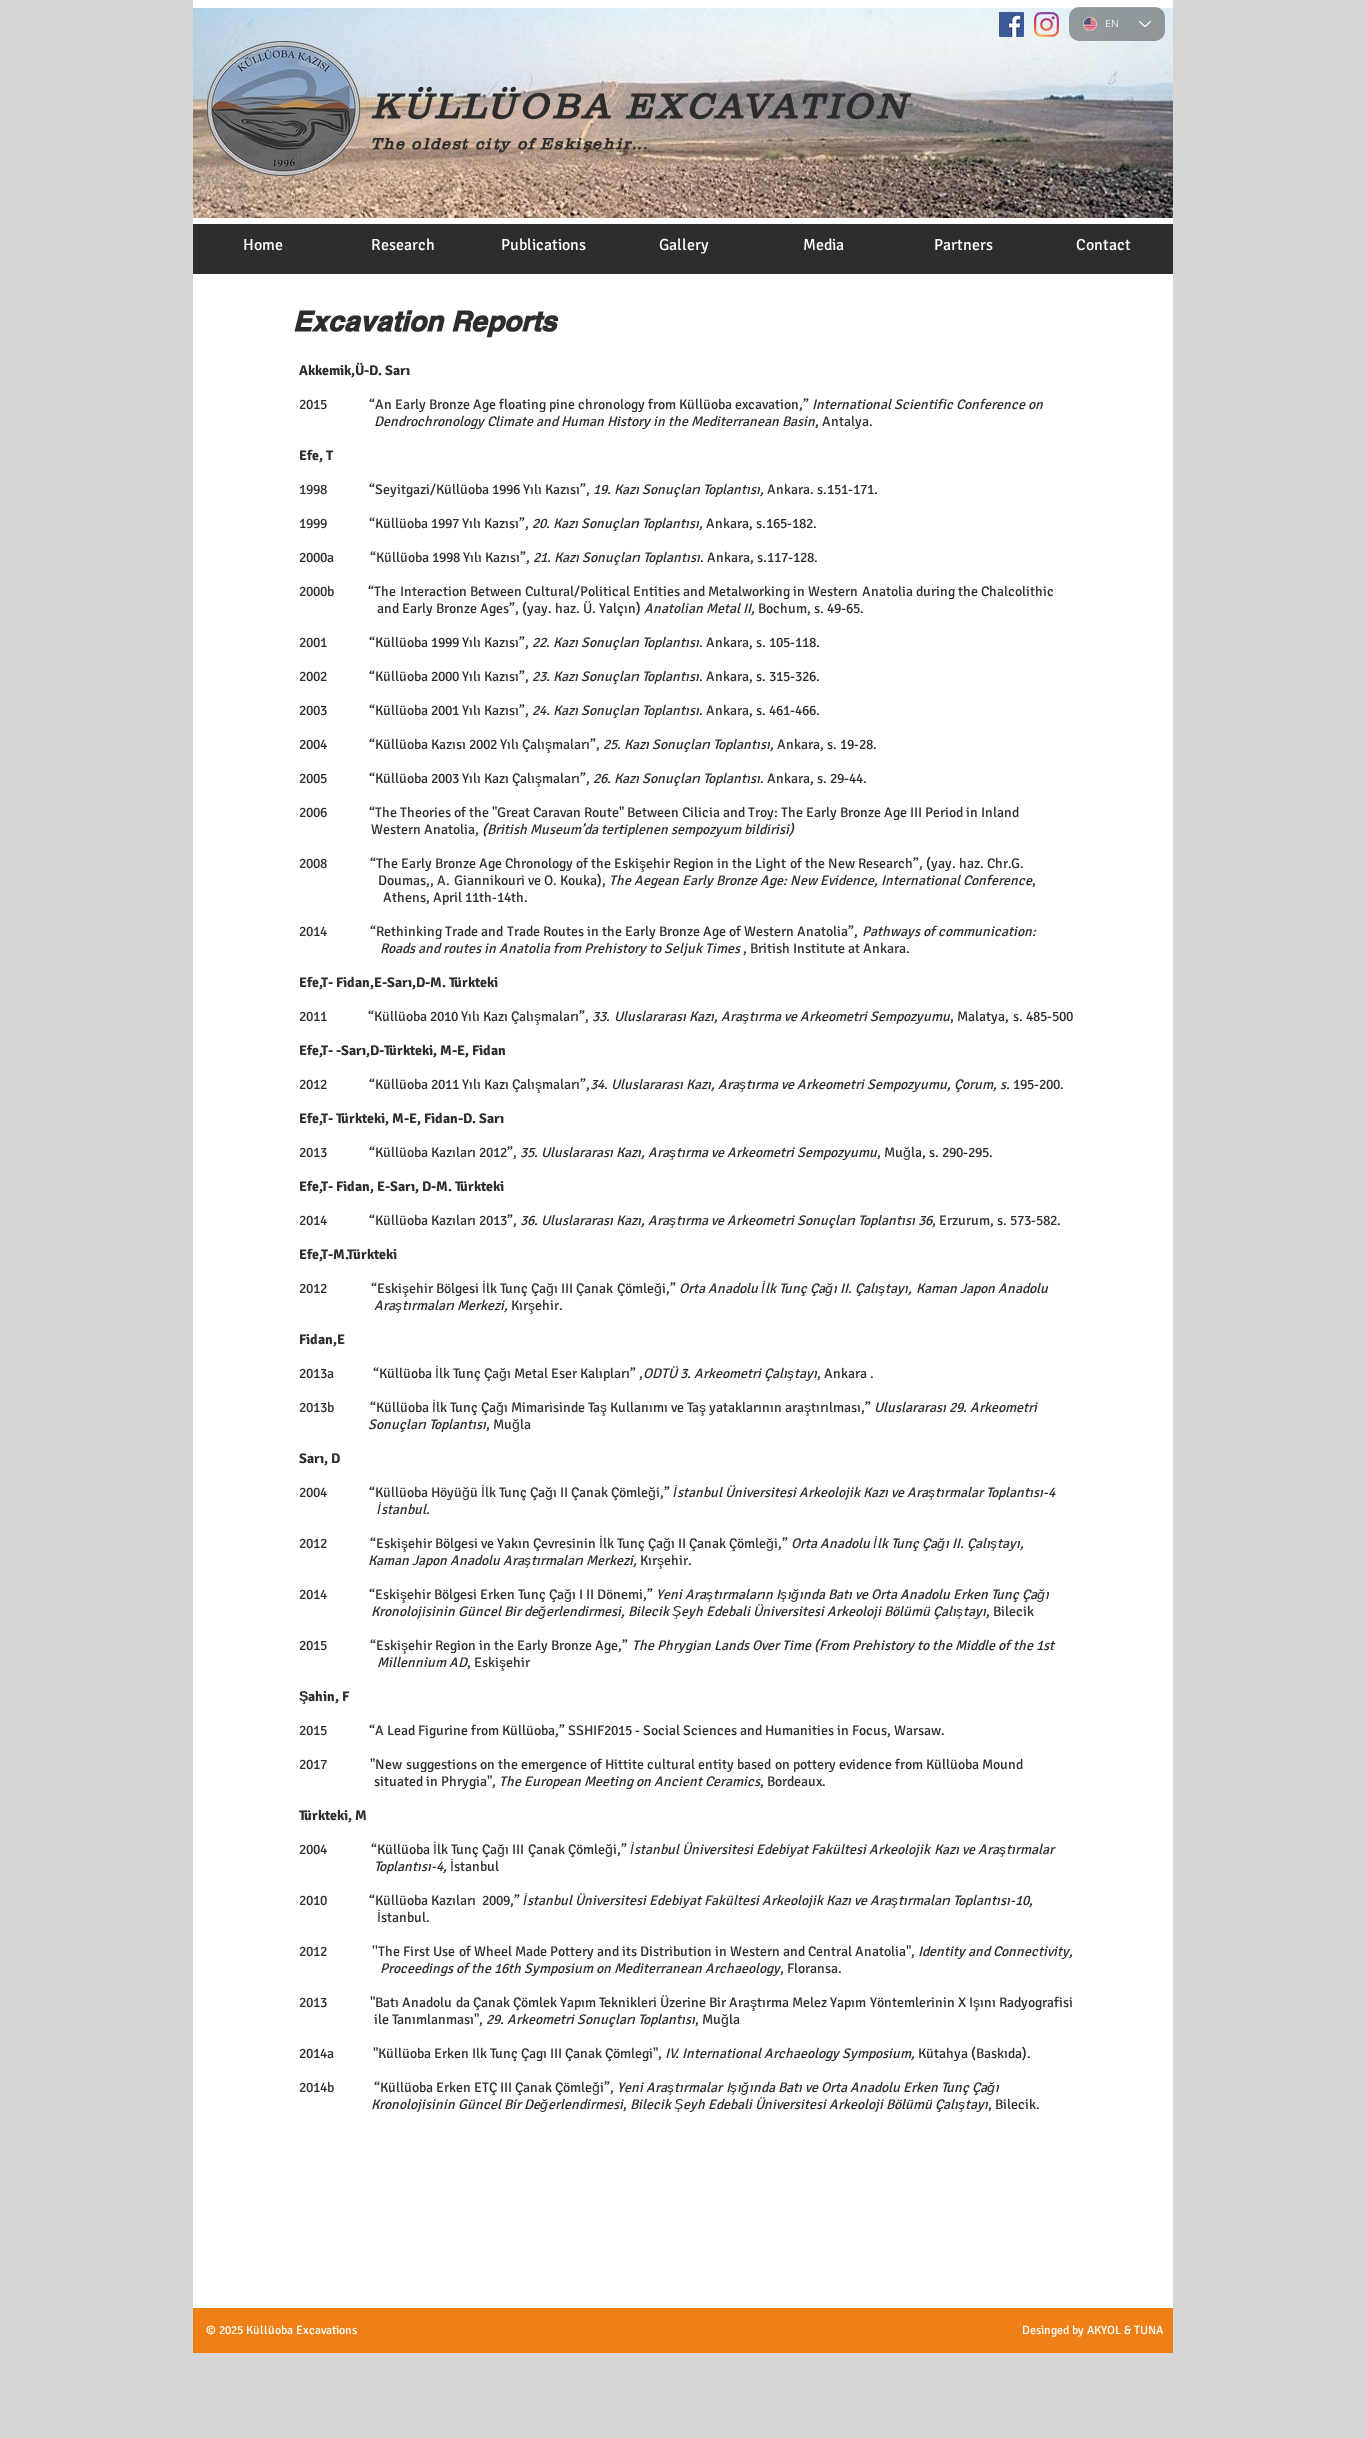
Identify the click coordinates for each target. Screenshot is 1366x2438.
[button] (403, 251)
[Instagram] (1046, 24)
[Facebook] (1011, 24)
